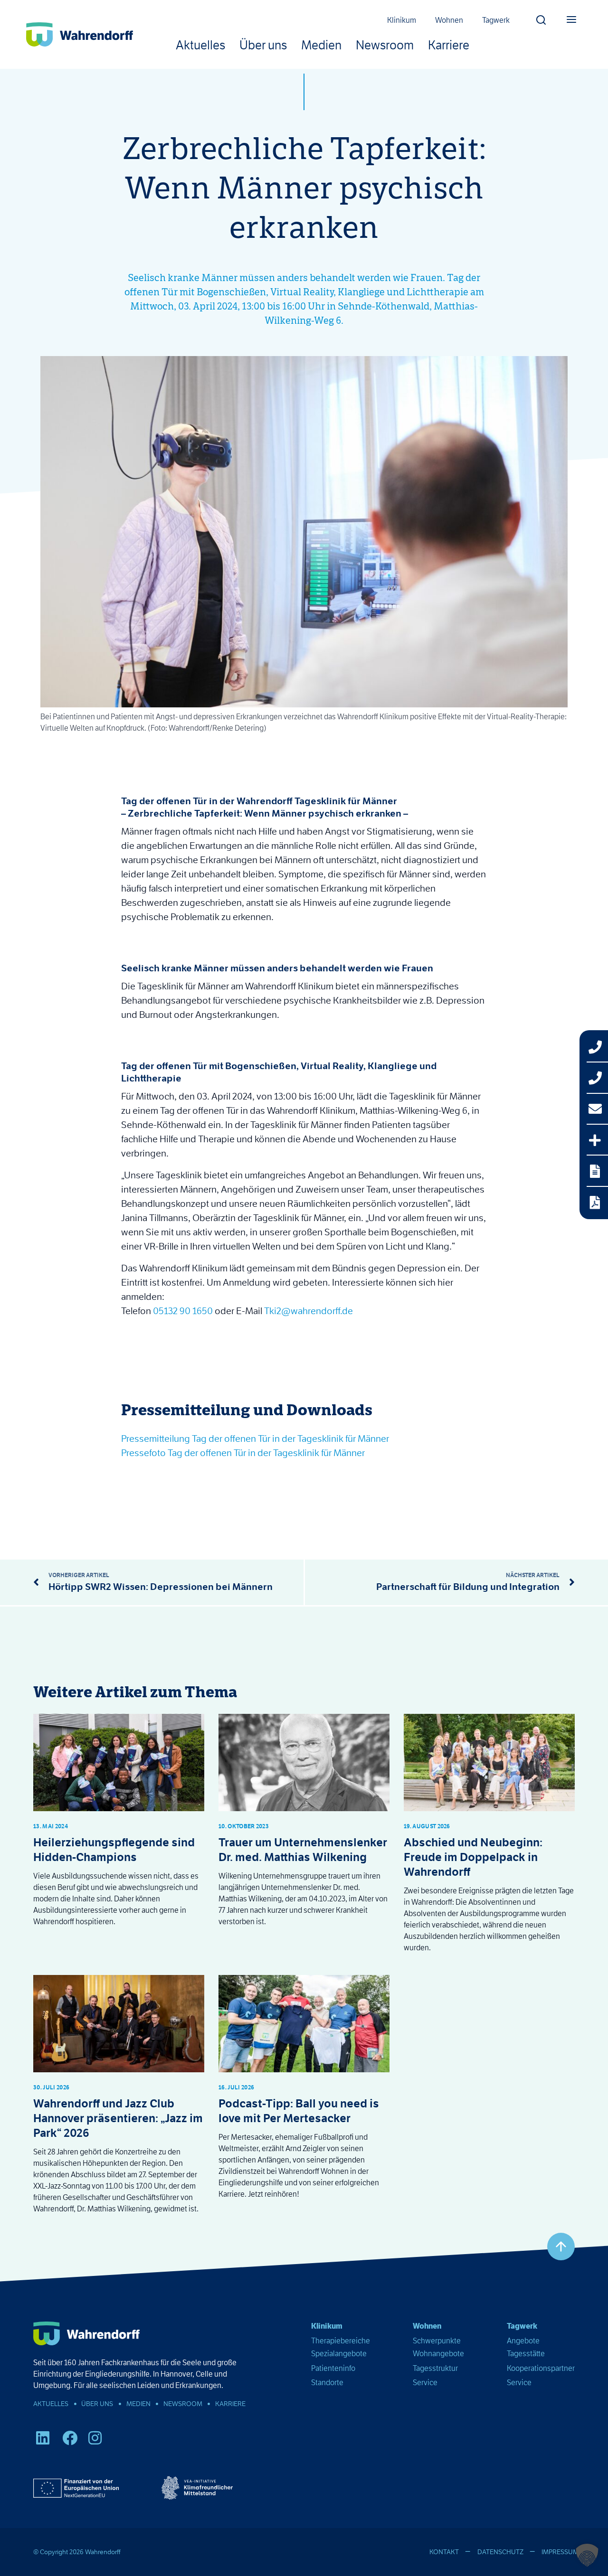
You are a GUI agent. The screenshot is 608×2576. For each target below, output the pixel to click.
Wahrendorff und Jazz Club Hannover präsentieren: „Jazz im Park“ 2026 (118, 2118)
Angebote (523, 2341)
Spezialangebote (339, 2354)
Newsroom (385, 45)
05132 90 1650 (183, 1311)
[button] (541, 17)
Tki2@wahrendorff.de (309, 1311)
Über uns (263, 45)
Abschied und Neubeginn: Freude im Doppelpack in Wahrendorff (473, 1857)
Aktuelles (200, 45)
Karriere (449, 45)
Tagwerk (496, 20)
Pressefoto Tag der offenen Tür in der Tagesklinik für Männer (243, 1453)
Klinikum (402, 20)
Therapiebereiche (341, 2341)
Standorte (327, 2383)
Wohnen (449, 20)
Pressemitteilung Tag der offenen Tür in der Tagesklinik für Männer (255, 1438)
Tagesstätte (526, 2354)
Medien (321, 45)
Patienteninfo (333, 2368)
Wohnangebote (438, 2354)
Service (425, 2383)
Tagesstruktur (435, 2368)
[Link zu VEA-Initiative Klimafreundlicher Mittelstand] (197, 2488)
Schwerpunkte (437, 2341)
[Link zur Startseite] (80, 34)
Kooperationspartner (541, 2368)
